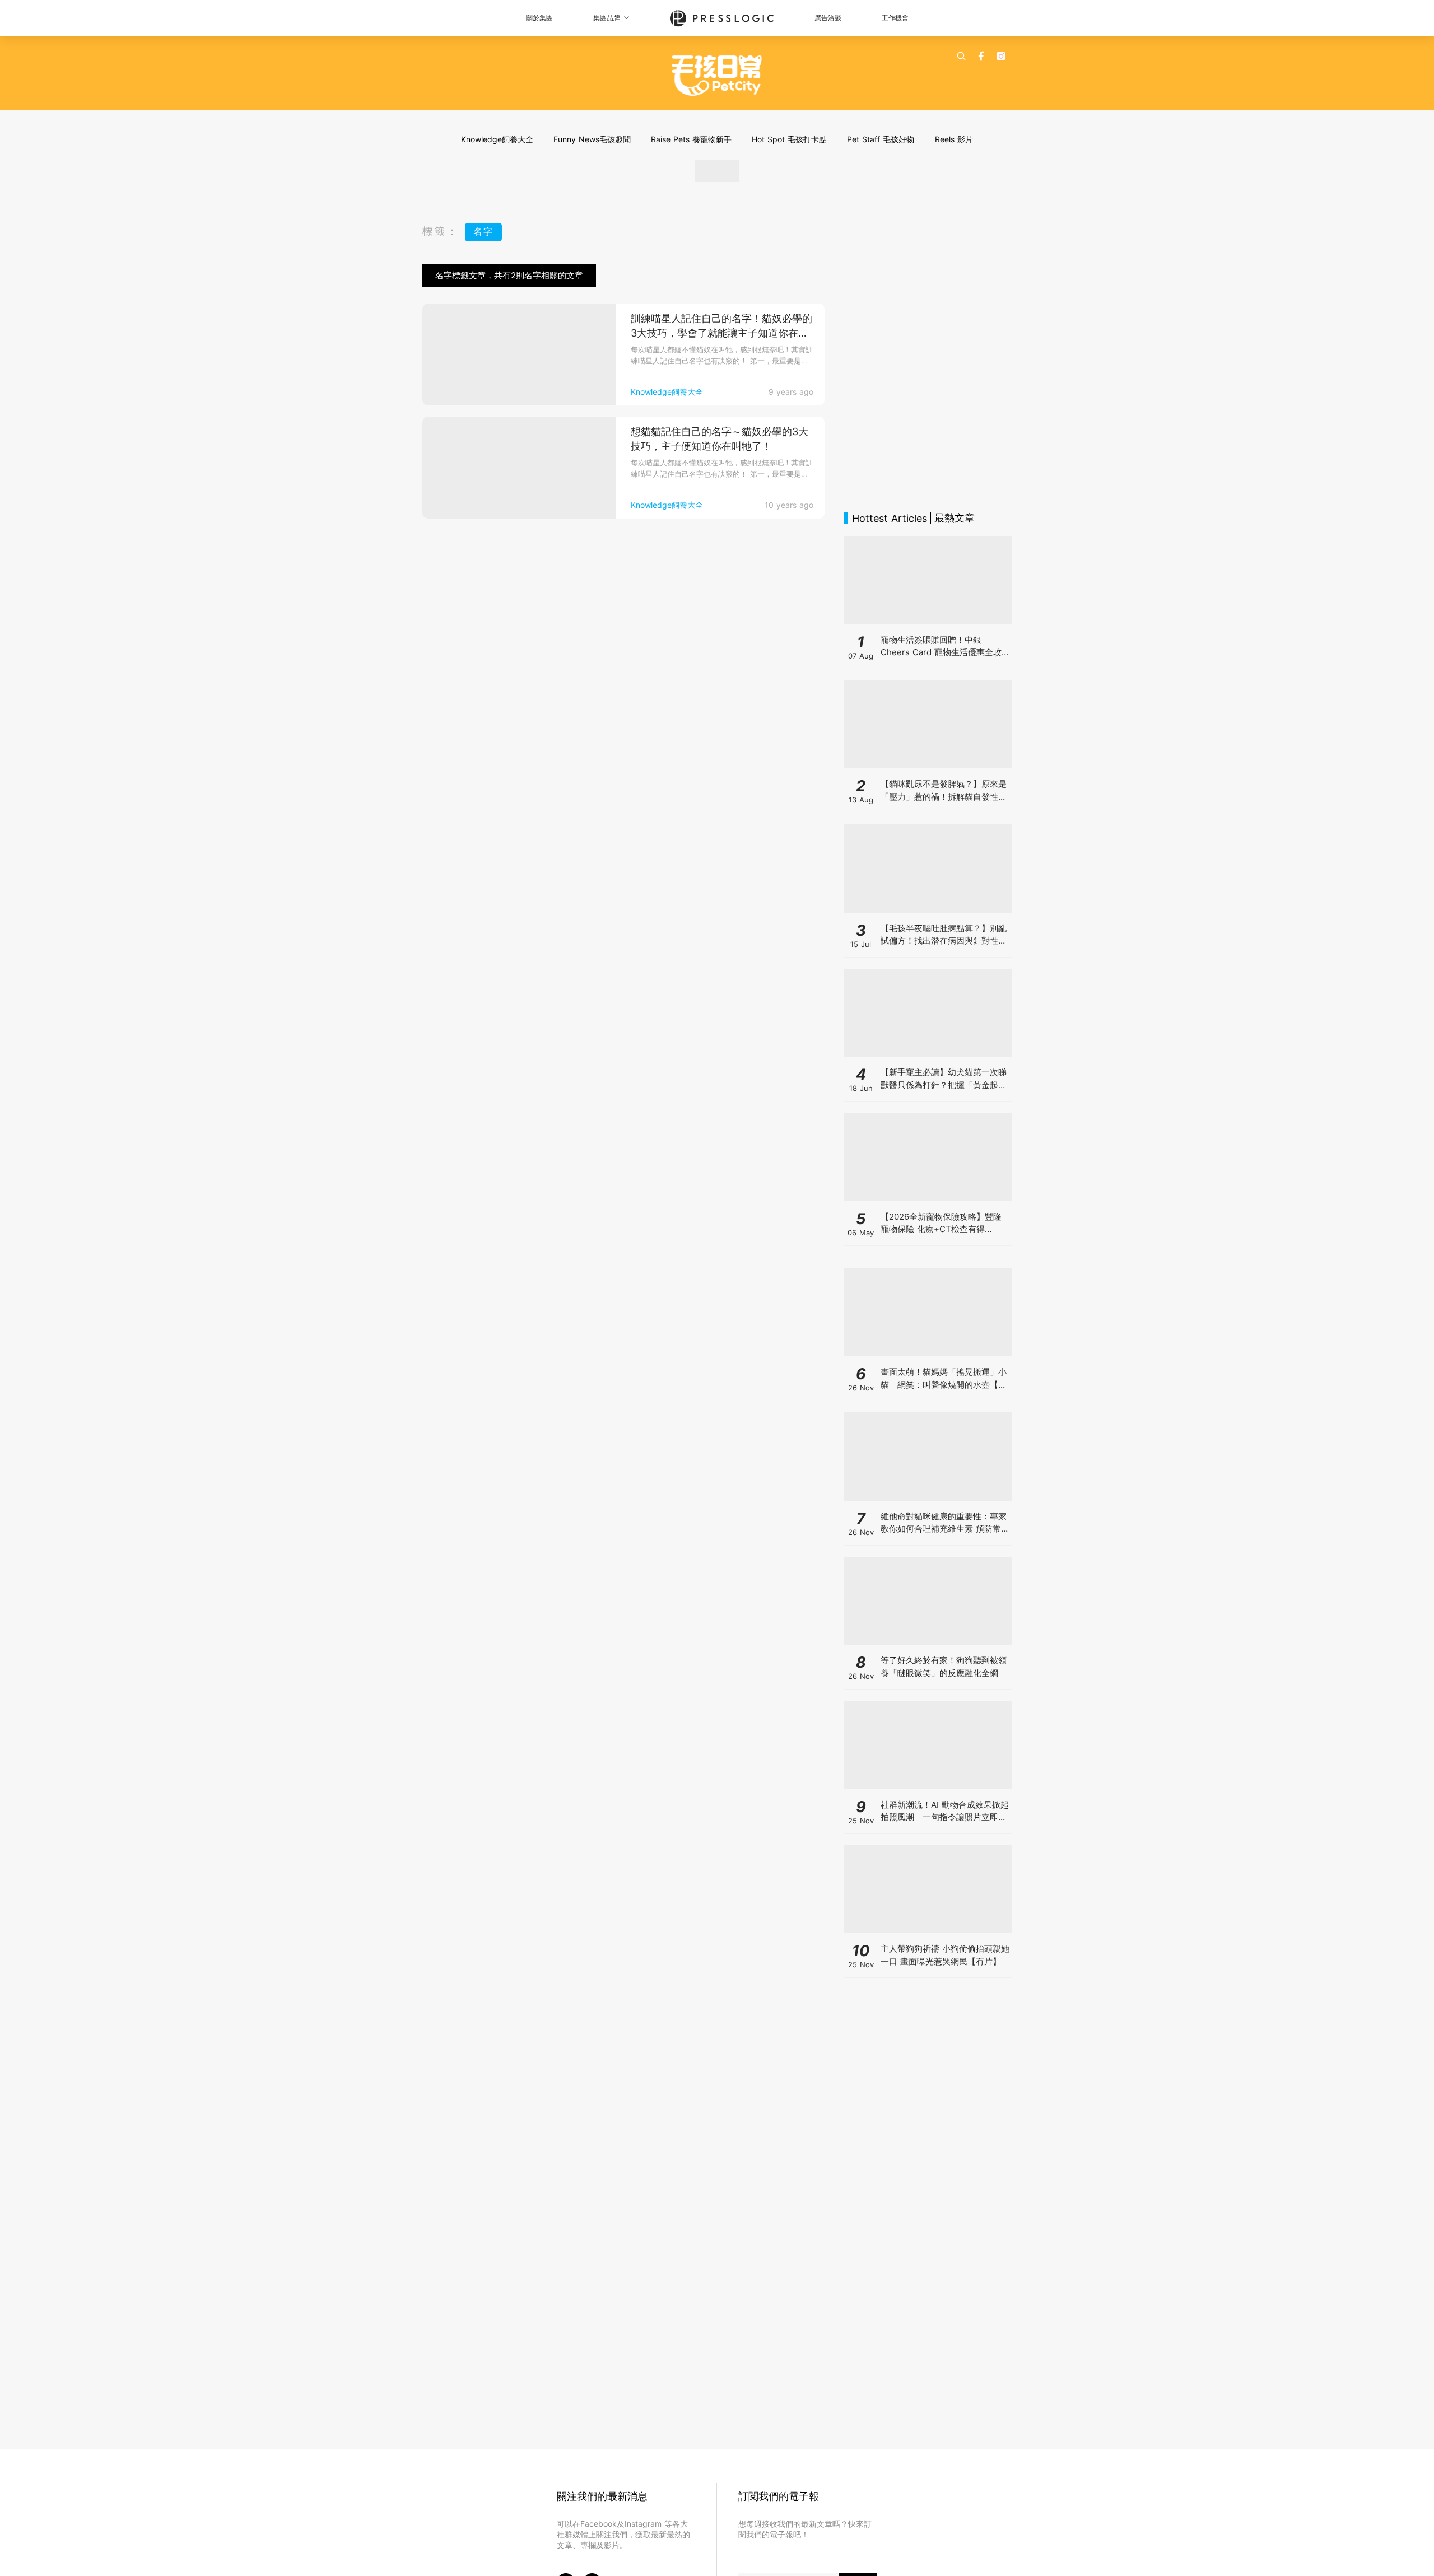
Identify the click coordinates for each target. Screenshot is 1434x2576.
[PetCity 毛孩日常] (717, 76)
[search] (961, 56)
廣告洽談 (828, 18)
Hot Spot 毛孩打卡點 (789, 139)
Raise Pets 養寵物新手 (691, 139)
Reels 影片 (954, 139)
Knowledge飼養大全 (497, 139)
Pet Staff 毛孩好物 (881, 139)
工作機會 (895, 18)
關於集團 (539, 18)
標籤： (441, 231)
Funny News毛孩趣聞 (592, 139)
